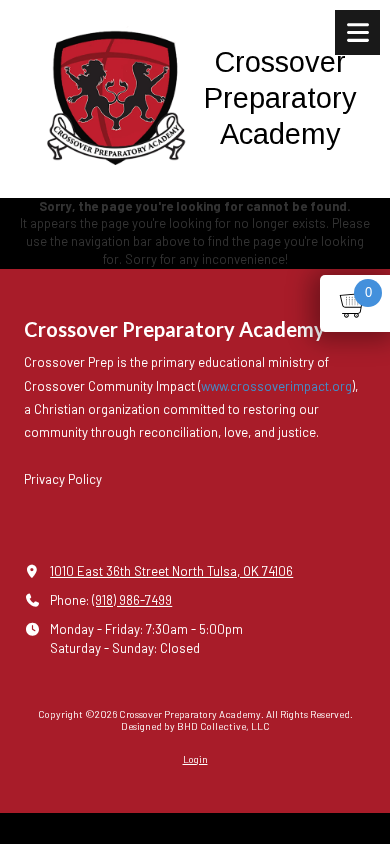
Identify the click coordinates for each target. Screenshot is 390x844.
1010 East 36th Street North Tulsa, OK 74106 (171, 571)
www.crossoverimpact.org (276, 386)
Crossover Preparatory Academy (280, 97)
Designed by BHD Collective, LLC (195, 726)
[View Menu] (357, 32)
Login (195, 759)
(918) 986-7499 (132, 600)
